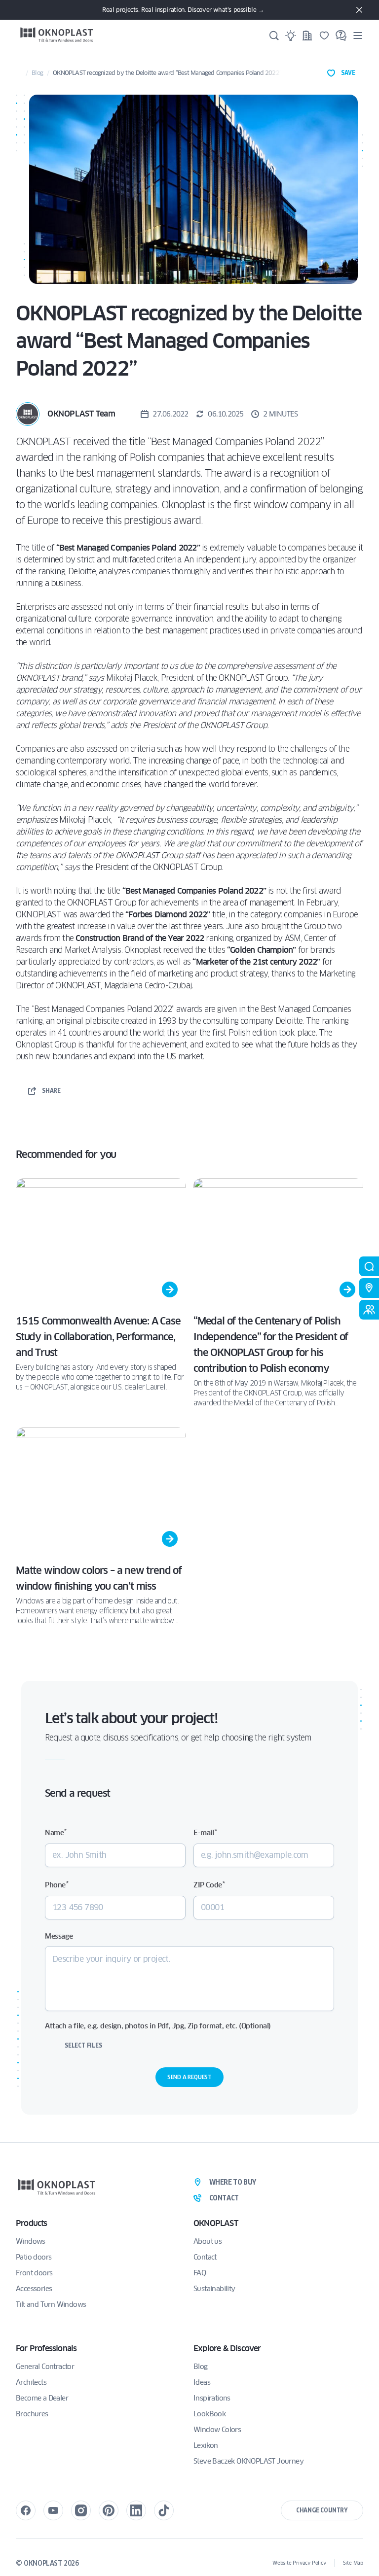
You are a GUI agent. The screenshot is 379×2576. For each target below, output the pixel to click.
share (51, 1091)
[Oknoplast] (57, 35)
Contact (205, 2257)
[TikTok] (164, 2510)
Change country (322, 2510)
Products (32, 2223)
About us (208, 2241)
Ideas (202, 2382)
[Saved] (324, 35)
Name (56, 1832)
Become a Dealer (42, 2398)
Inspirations (212, 2398)
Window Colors (217, 2430)
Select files (83, 2045)
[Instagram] (81, 2510)
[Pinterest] (109, 2510)
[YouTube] (53, 2510)
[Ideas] (291, 35)
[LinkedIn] (136, 2510)
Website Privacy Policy (299, 2563)
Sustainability (214, 2289)
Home (19, 73)
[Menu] (358, 35)
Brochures (32, 2414)
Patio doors (34, 2257)
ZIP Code (209, 1885)
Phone (57, 1885)
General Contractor (45, 2367)
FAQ (200, 2273)
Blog (37, 73)
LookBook (209, 2414)
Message (59, 1936)
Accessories (34, 2289)
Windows (31, 2241)
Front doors (34, 2273)
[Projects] (307, 35)
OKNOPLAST (216, 2223)
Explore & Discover (227, 2349)
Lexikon (206, 2445)
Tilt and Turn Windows (51, 2304)
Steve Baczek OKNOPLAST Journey (248, 2461)
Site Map (353, 2563)
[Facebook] (26, 2510)
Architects (31, 2382)
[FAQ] (341, 35)
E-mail (205, 1832)
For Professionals (46, 2349)
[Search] (274, 35)
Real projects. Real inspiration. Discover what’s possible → (183, 10)
